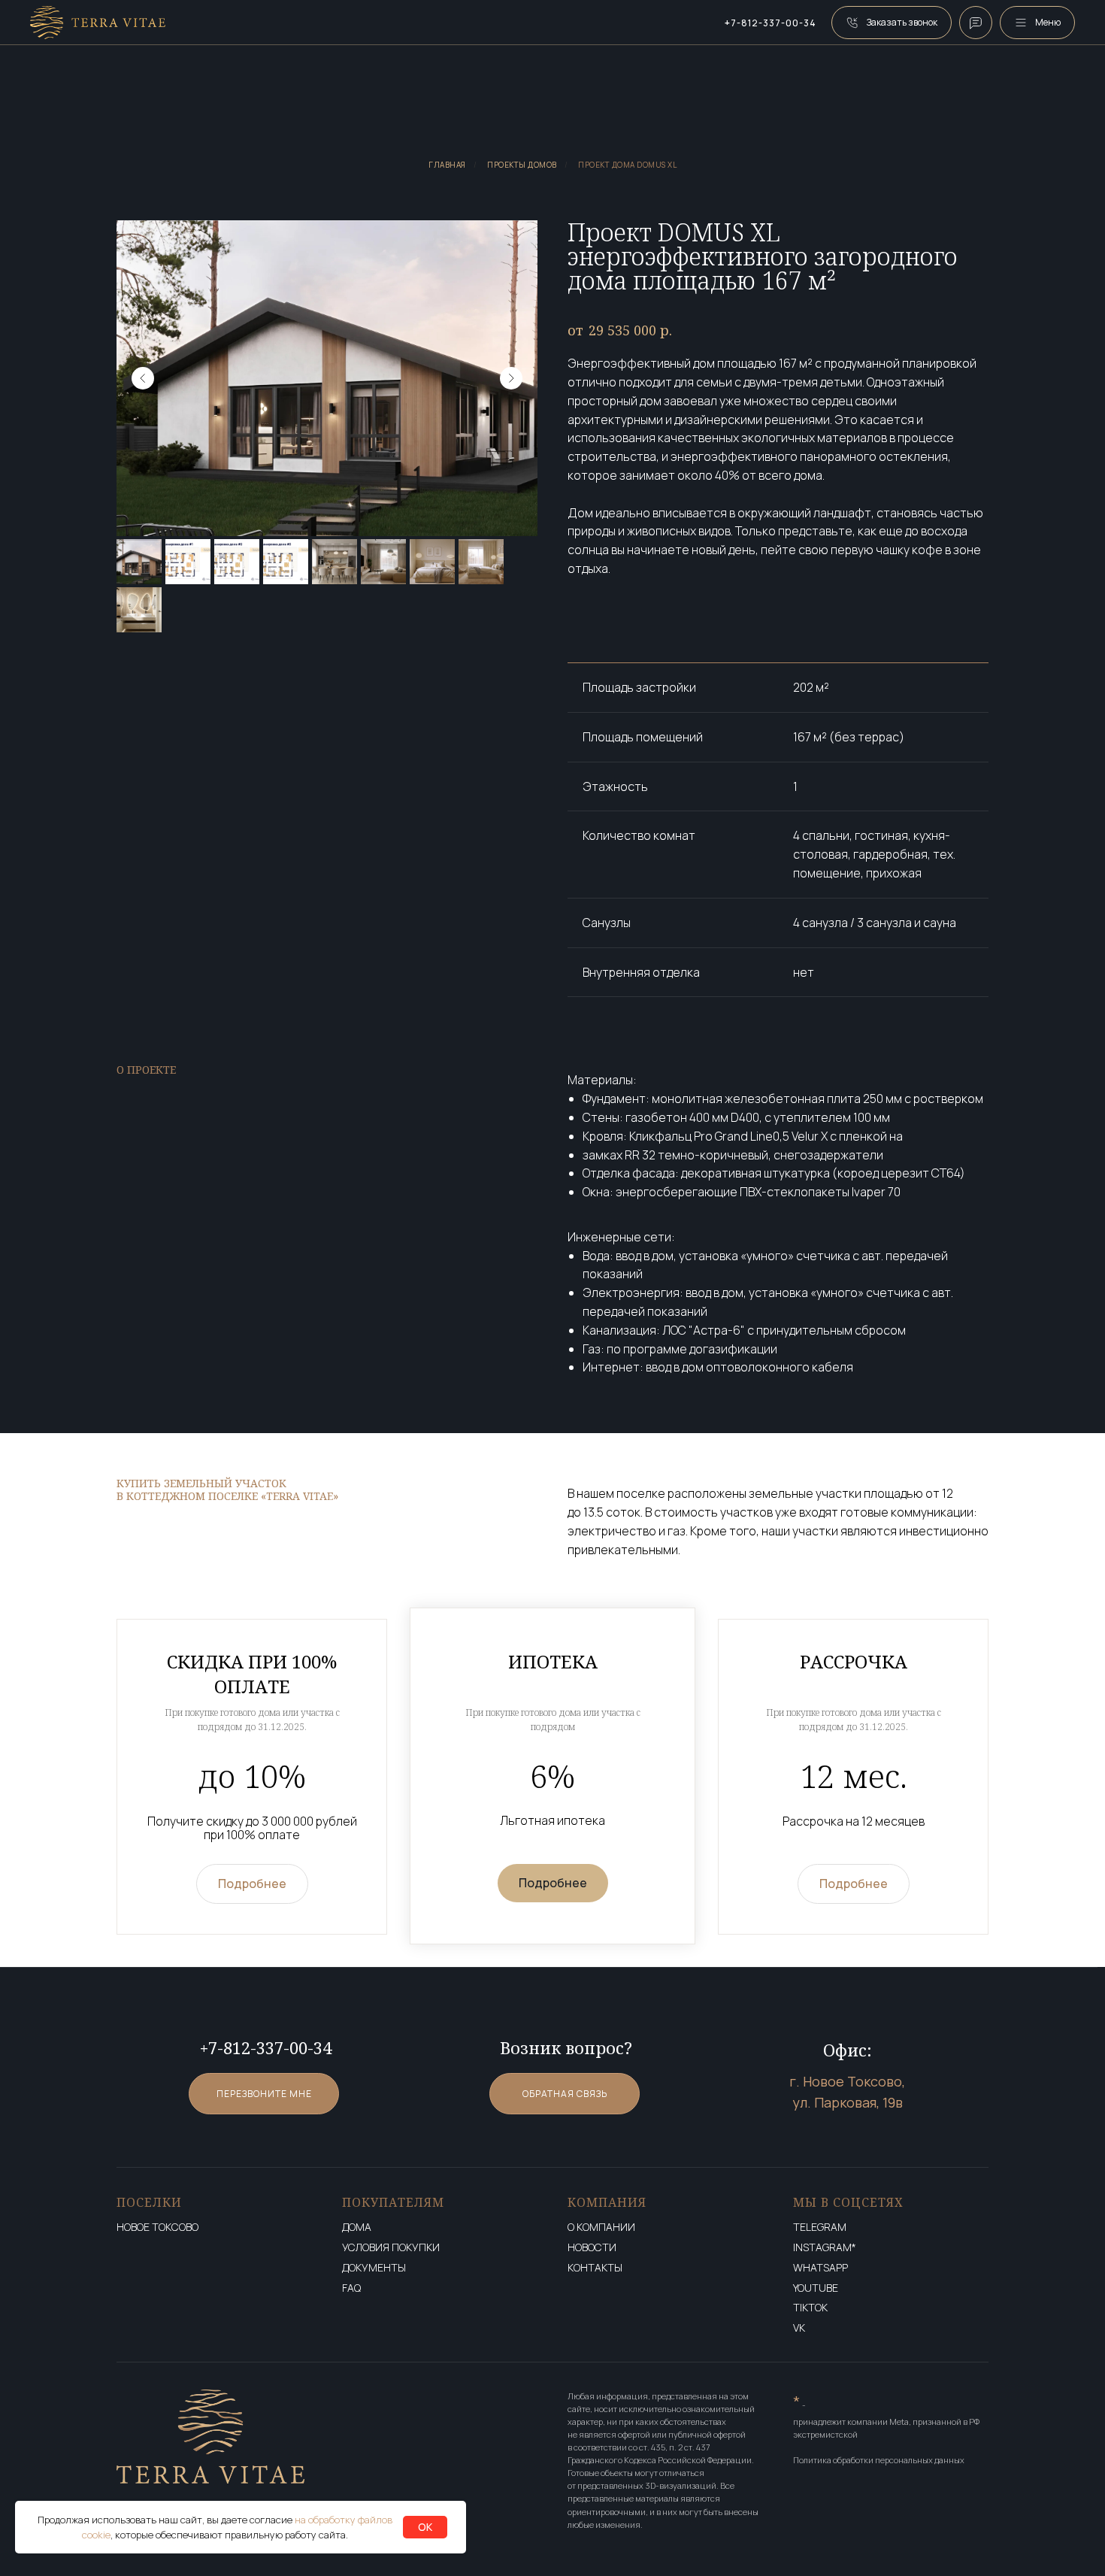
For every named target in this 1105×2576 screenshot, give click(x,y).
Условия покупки (391, 2248)
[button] (892, 23)
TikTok (810, 2308)
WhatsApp (820, 2268)
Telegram (820, 2227)
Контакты (595, 2268)
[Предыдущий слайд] (143, 378)
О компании (601, 2227)
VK (799, 2328)
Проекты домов (522, 165)
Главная (447, 165)
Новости (592, 2248)
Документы (374, 2268)
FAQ (351, 2288)
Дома (357, 2227)
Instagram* (825, 2248)
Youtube (816, 2288)
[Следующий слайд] (511, 378)
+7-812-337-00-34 (770, 23)
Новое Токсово (157, 2227)
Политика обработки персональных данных (879, 2460)
